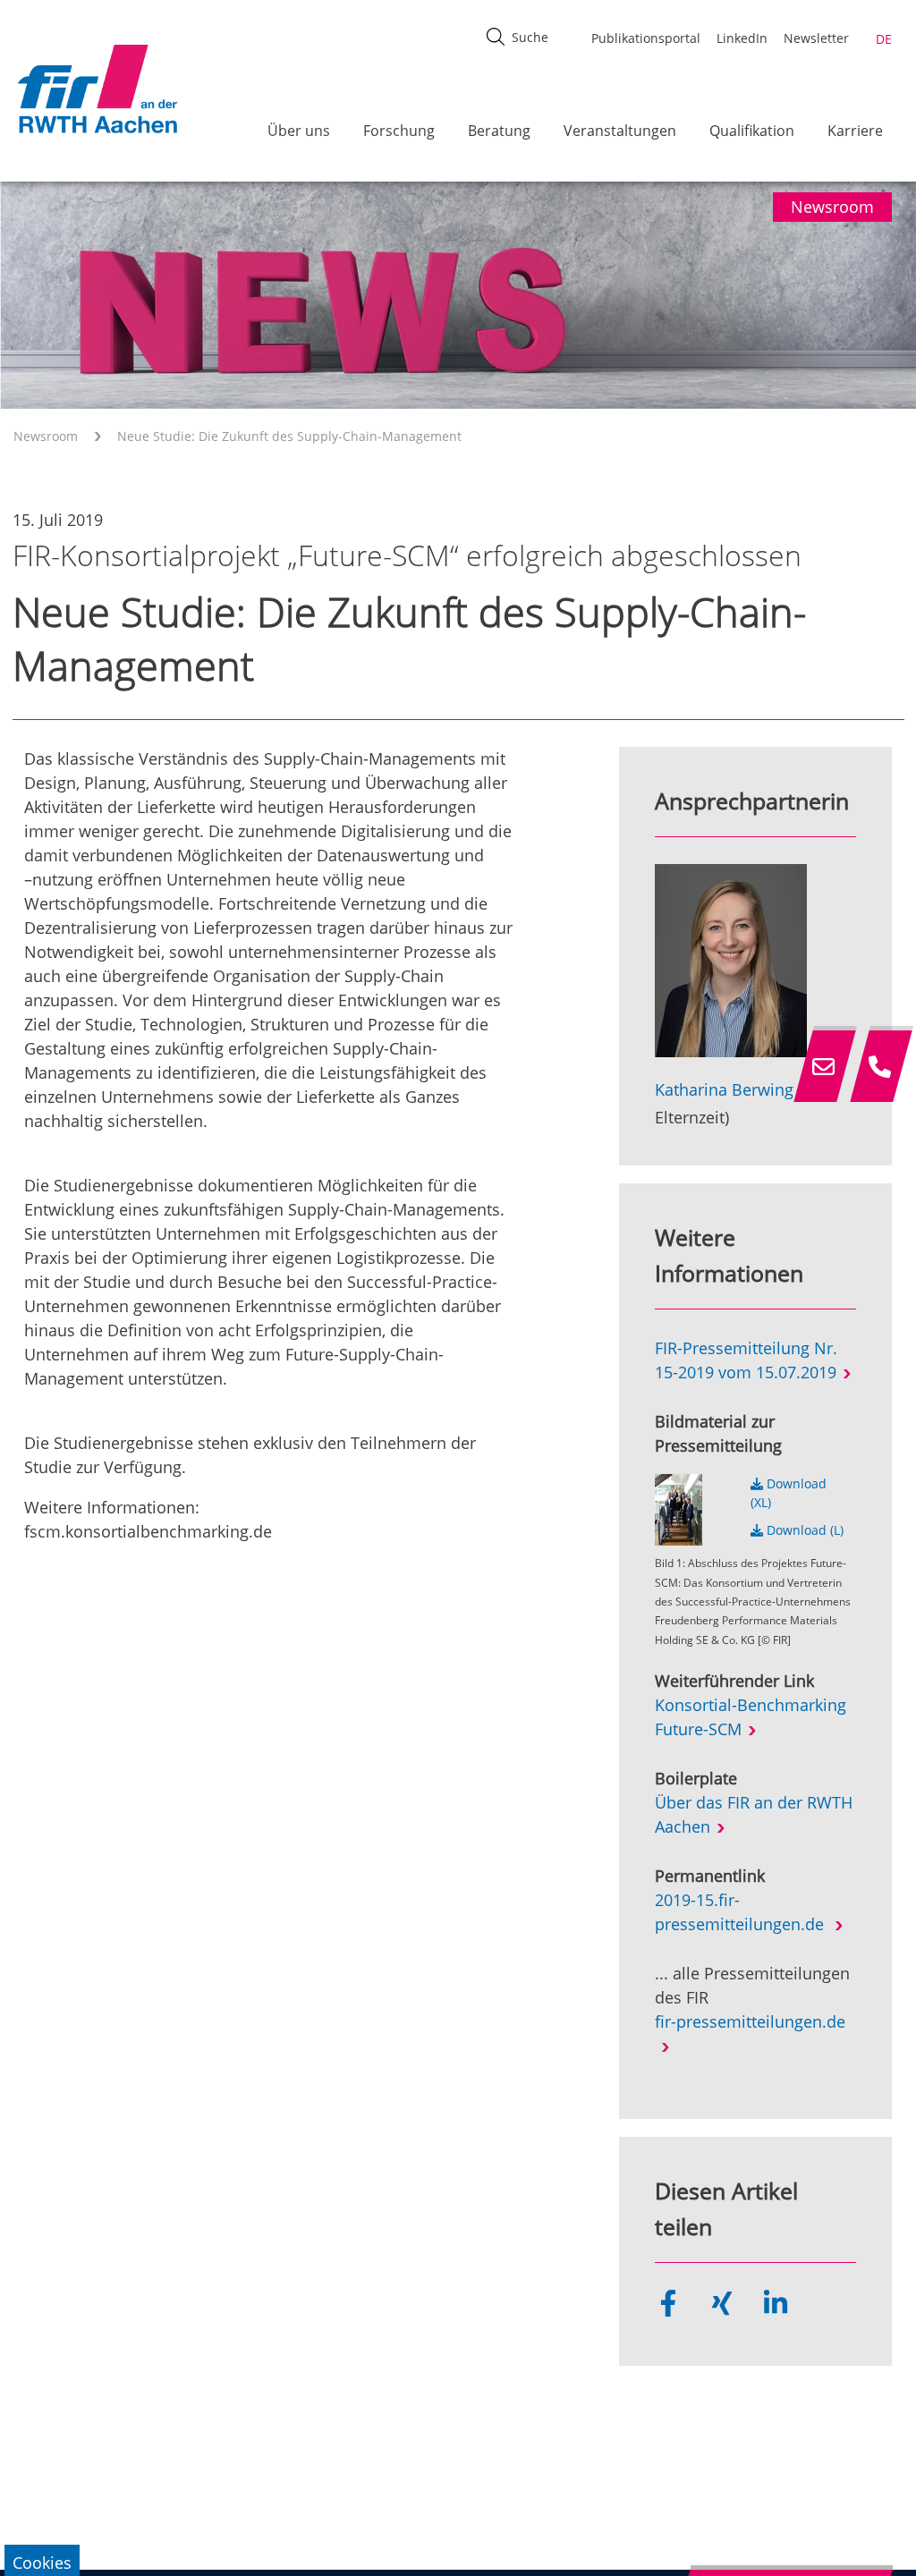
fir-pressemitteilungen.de (750, 2021)
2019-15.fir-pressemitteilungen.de (742, 1912)
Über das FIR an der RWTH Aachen (754, 1814)
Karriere (855, 131)
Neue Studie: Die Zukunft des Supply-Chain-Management (289, 436)
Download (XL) (789, 1493)
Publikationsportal (646, 38)
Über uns (299, 131)
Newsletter (816, 38)
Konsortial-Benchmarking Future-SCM (751, 1717)
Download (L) (803, 1530)
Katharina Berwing (724, 1089)
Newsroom (46, 436)
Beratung (499, 131)
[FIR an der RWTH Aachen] (97, 89)
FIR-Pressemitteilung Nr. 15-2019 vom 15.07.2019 (746, 1360)
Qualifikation (752, 131)
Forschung (399, 131)
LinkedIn (742, 38)
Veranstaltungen (620, 131)
